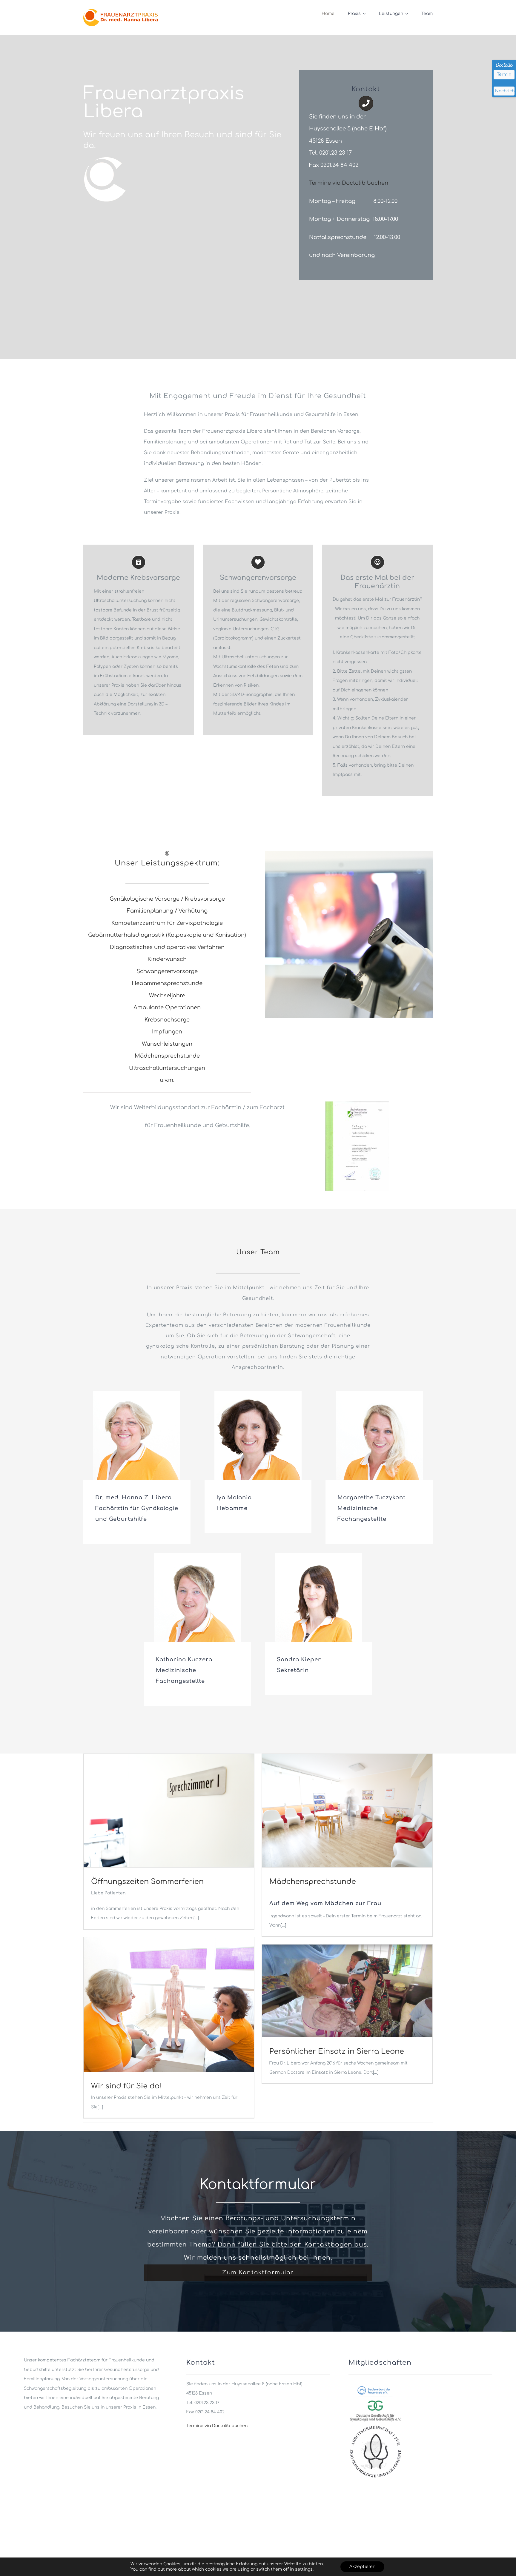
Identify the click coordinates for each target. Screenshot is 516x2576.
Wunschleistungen (167, 1044)
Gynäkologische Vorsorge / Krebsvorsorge (167, 899)
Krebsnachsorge (167, 1020)
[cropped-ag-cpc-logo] (375, 2426)
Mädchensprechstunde (167, 1056)
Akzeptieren (362, 2567)
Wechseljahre (167, 996)
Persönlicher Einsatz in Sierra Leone (337, 2052)
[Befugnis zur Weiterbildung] (357, 1103)
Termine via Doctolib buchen (349, 183)
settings (304, 2569)
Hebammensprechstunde (167, 983)
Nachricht (505, 91)
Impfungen (167, 1032)
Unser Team (258, 1252)
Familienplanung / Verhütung (167, 911)
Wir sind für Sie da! (126, 2086)
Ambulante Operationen (167, 1007)
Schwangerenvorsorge (167, 971)
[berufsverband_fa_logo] (375, 2386)
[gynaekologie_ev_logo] (375, 2399)
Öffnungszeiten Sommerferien (147, 1882)
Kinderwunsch (167, 959)
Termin (504, 74)
